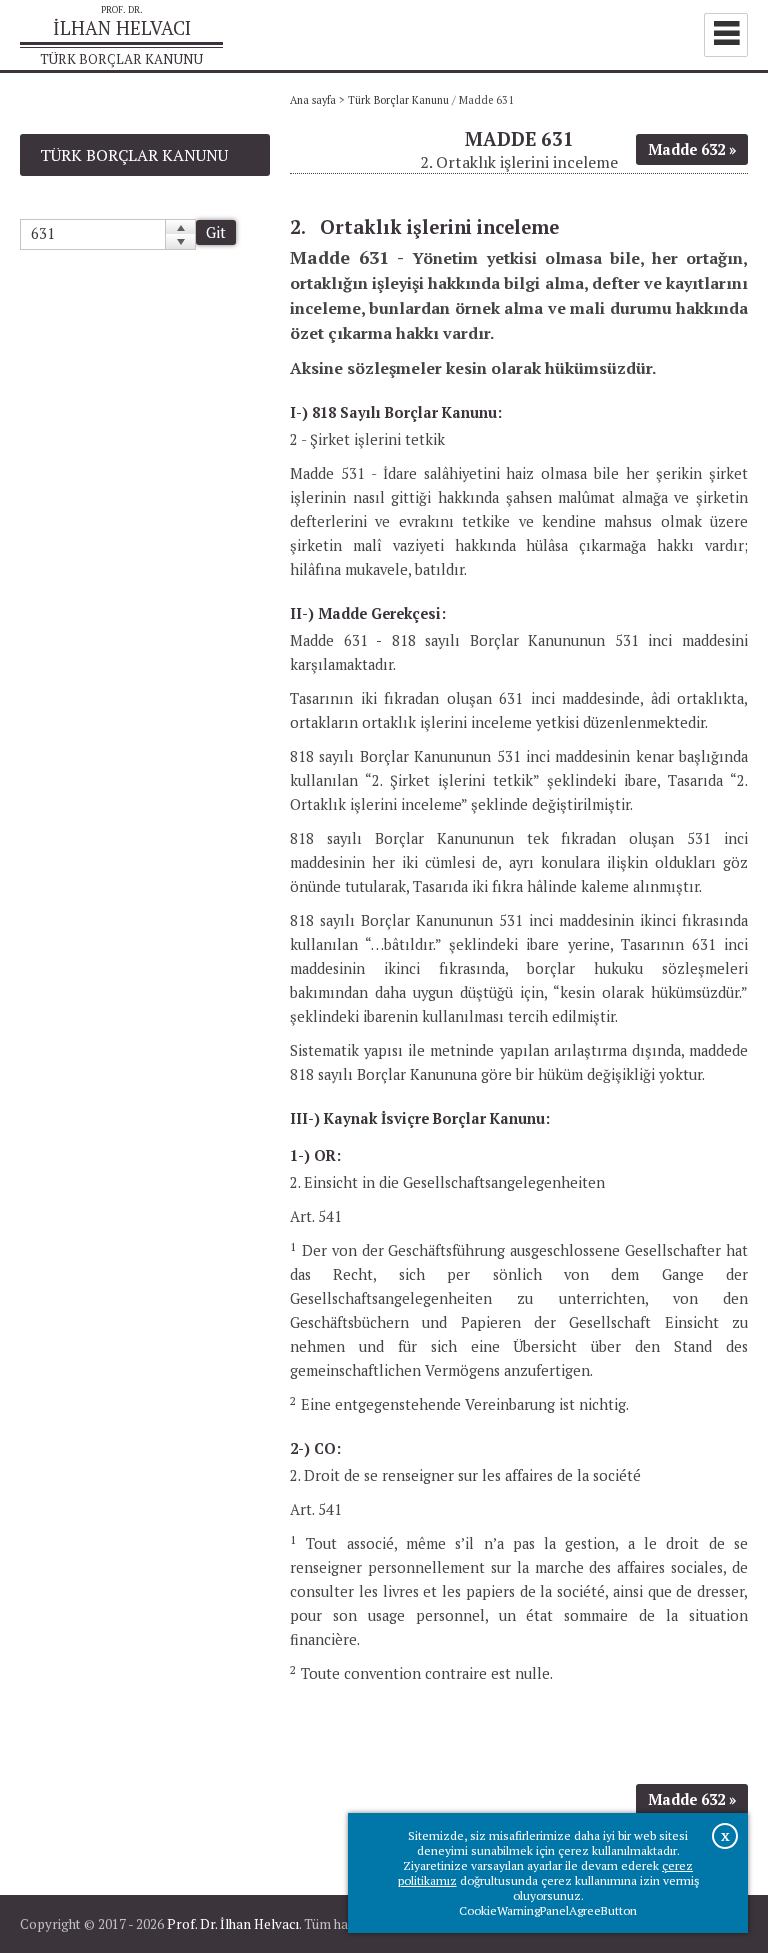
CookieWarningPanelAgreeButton (548, 1910)
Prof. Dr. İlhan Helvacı (233, 1924)
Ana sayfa (313, 100)
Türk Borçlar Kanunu (398, 100)
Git (216, 232)
